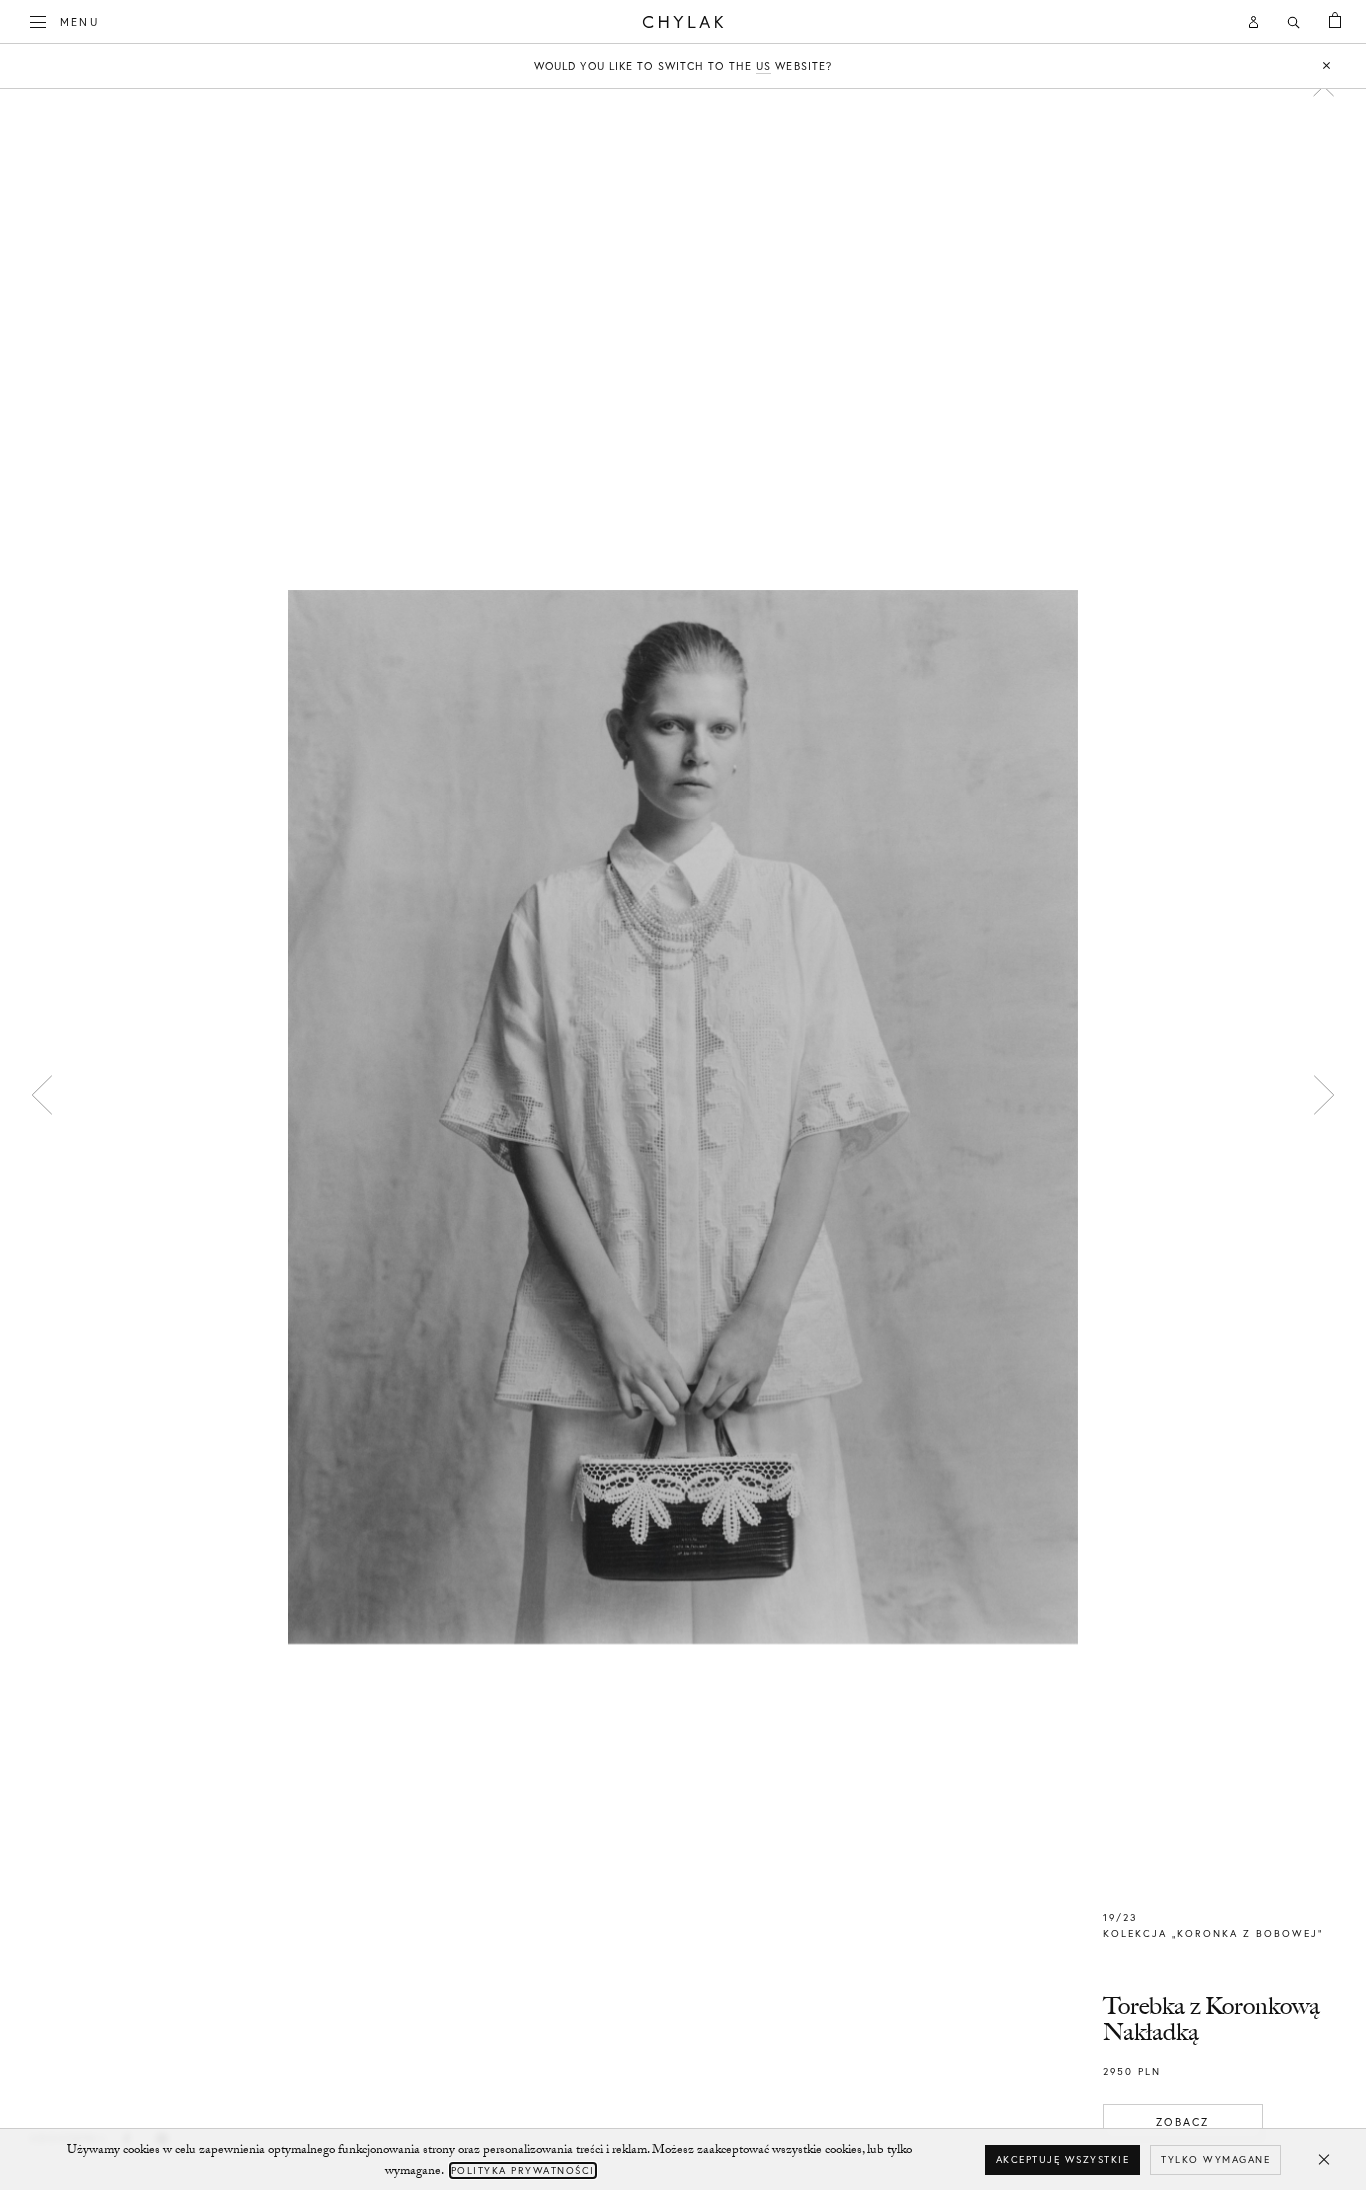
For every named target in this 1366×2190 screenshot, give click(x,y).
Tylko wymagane (1215, 2159)
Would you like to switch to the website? (683, 66)
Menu (79, 21)
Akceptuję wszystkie (1063, 2159)
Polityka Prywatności (523, 2170)
